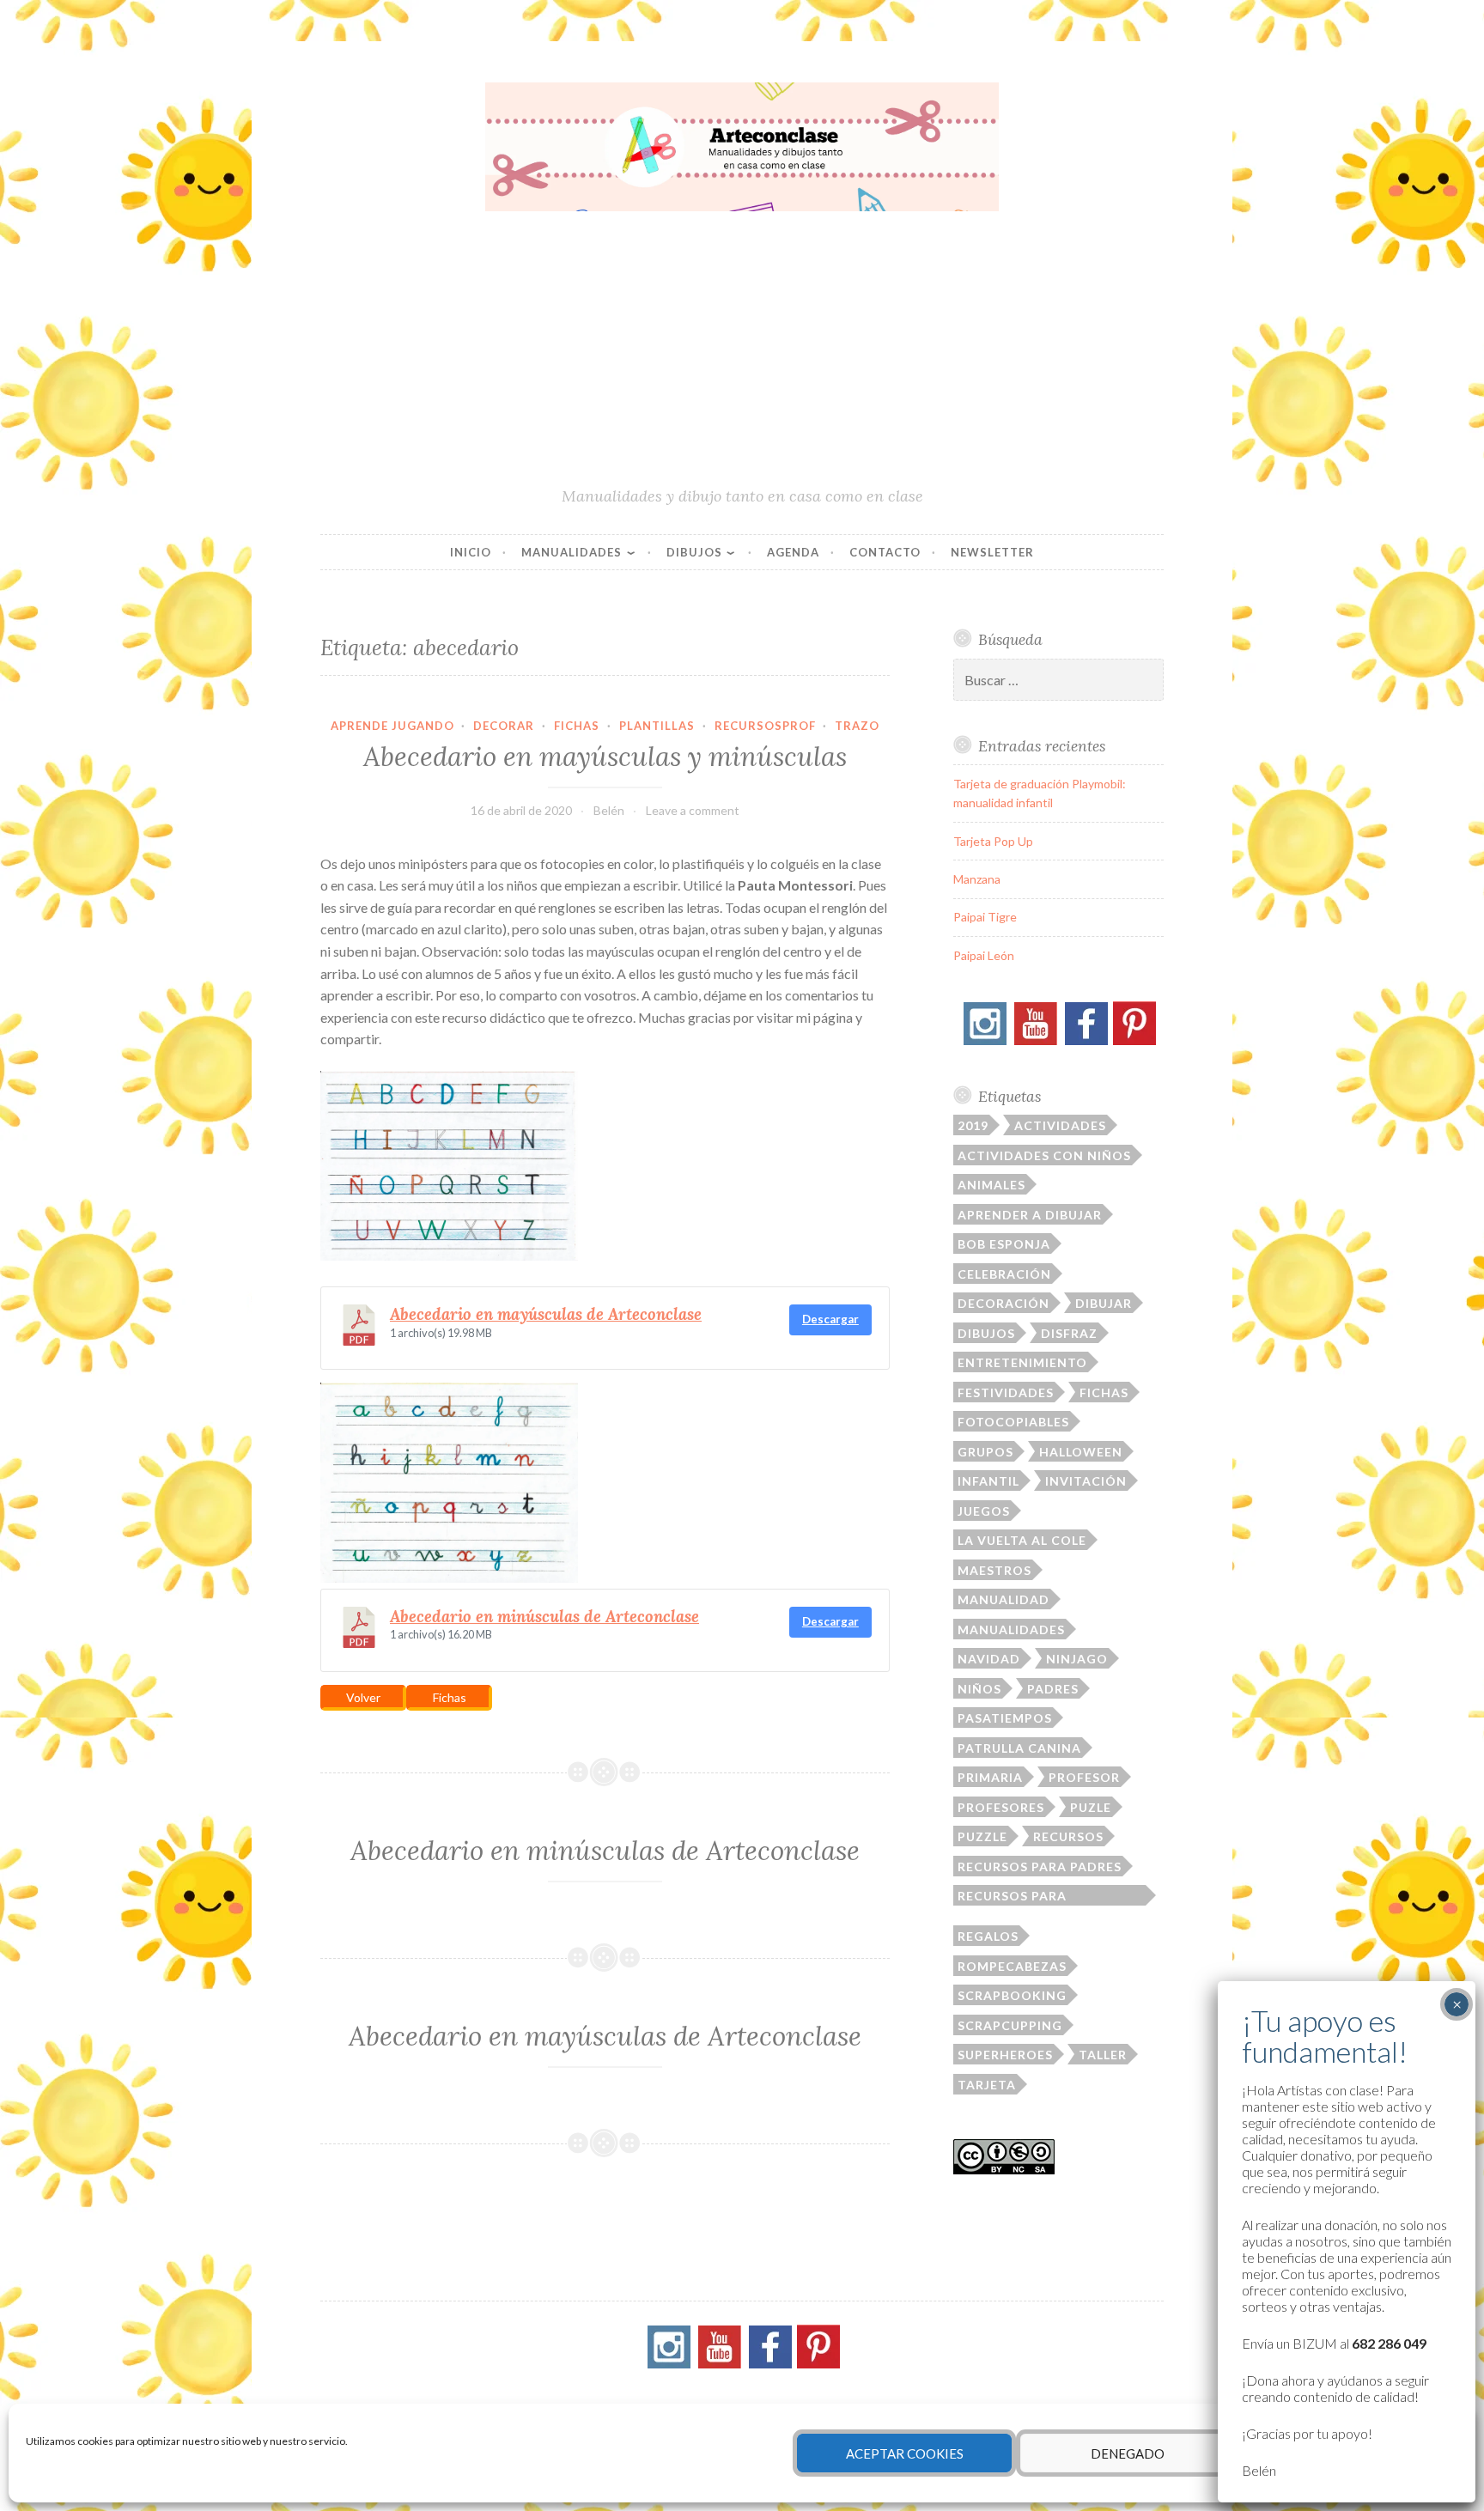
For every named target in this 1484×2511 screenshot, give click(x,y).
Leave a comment (693, 810)
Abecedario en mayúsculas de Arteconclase (546, 1314)
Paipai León (984, 955)
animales (991, 1185)
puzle (1091, 1807)
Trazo (857, 726)
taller (1103, 2055)
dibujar (1104, 1303)
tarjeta (987, 2085)
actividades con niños (1044, 1155)
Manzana (977, 879)
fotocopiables (1013, 1422)
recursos (1068, 1836)
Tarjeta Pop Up (993, 841)
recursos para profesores (1012, 1897)
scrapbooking (1012, 1995)
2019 (973, 1125)
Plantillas (657, 726)
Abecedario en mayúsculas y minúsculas (605, 757)
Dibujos (694, 552)
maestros (994, 1570)
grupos (985, 1452)
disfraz (1069, 1333)
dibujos (986, 1333)
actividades (1060, 1125)
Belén (609, 810)
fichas (1104, 1392)
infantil (988, 1481)
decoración (1004, 1303)
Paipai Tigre (985, 917)
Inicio (471, 552)
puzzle (982, 1836)
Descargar (830, 1319)
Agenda (793, 552)
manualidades (1011, 1629)
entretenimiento (1022, 1362)
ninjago (1077, 1659)
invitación (1086, 1481)
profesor (1084, 1777)
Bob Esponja (1004, 1244)
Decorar (504, 726)
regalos (988, 1936)
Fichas (577, 726)
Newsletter (992, 552)
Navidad (989, 1659)
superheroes (1005, 2055)
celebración (1004, 1274)
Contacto (885, 552)
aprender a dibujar (1030, 1215)
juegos (984, 1511)
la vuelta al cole (1022, 1540)
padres (1053, 1689)
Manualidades (572, 552)
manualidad (1004, 1599)
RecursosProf (765, 726)
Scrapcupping (1010, 2025)
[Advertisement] (742, 356)
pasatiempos (1005, 1718)
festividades (1006, 1392)
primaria (990, 1777)
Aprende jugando (392, 726)
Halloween (1081, 1452)
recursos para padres (1040, 1867)
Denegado (1128, 2453)
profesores (1001, 1807)
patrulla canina (1019, 1748)
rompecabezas (1012, 1966)
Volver (363, 1697)
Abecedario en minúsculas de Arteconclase (544, 1616)
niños (979, 1689)
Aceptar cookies (905, 2453)
